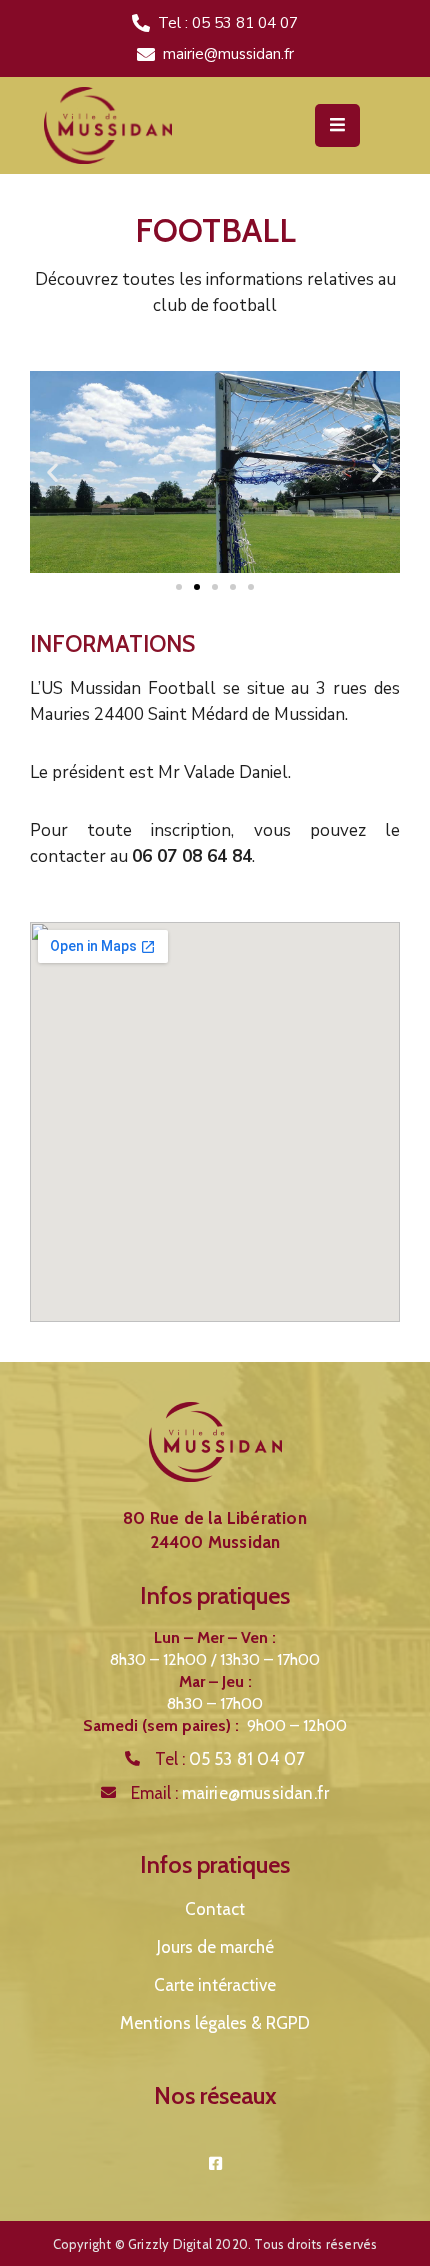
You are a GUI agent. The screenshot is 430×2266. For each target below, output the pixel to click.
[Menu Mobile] (337, 125)
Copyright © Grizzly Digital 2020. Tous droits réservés (215, 2244)
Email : (230, 1793)
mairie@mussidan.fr (228, 54)
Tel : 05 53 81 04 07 (228, 23)
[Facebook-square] (215, 2163)
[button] (179, 587)
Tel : (230, 1759)
